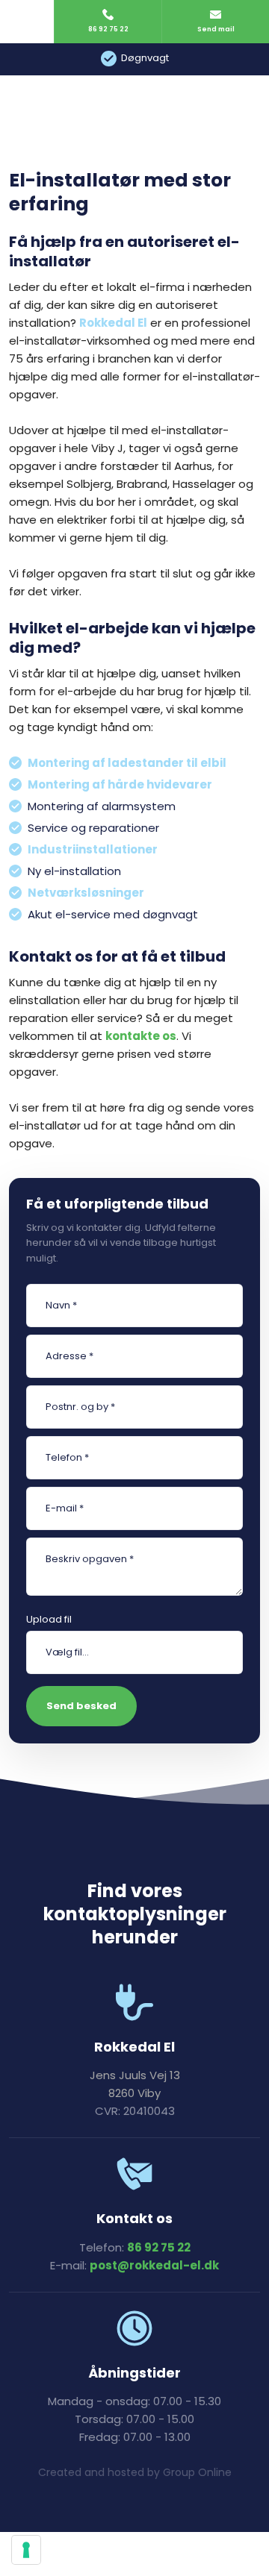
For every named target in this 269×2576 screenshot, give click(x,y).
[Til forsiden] (135, 104)
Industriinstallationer (93, 849)
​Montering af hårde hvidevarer (120, 784)
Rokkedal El (113, 323)
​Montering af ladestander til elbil (127, 763)
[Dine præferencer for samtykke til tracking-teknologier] (26, 2550)
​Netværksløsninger (86, 893)
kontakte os (141, 1036)
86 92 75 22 (159, 2247)
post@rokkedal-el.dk (154, 2265)
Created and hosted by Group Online (135, 2472)
